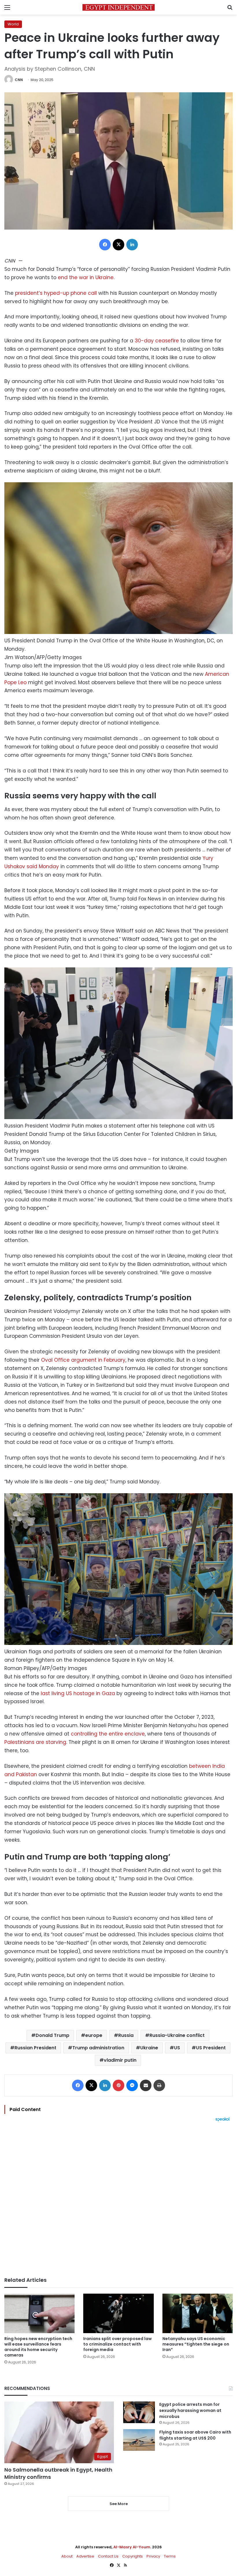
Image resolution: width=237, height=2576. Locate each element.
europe (94, 2035)
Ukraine (149, 2048)
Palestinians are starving (35, 1742)
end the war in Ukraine (86, 277)
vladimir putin (120, 2060)
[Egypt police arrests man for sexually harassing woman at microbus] (139, 2412)
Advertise (85, 2556)
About (67, 2556)
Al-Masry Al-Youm (132, 2547)
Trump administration (98, 2048)
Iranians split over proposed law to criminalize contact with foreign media (117, 2344)
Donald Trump (52, 2035)
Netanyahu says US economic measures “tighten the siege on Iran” (196, 2344)
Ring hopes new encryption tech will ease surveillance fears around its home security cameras (38, 2347)
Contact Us (108, 2556)
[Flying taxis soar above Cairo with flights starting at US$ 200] (139, 2440)
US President (211, 2048)
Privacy (153, 2556)
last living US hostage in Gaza (78, 1693)
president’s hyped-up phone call (56, 293)
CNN (19, 80)
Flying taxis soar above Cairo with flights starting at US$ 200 (195, 2435)
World (13, 24)
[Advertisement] (118, 2199)
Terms (170, 2556)
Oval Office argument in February (83, 1360)
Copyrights (133, 2556)
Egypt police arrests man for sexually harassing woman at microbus (190, 2410)
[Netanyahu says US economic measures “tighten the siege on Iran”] (198, 2313)
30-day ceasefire (157, 341)
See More (119, 2504)
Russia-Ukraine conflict (177, 2035)
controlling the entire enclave (108, 1734)
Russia (126, 2035)
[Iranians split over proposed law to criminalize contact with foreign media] (118, 2313)
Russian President (35, 2048)
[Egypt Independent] (118, 7)
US (177, 2048)
